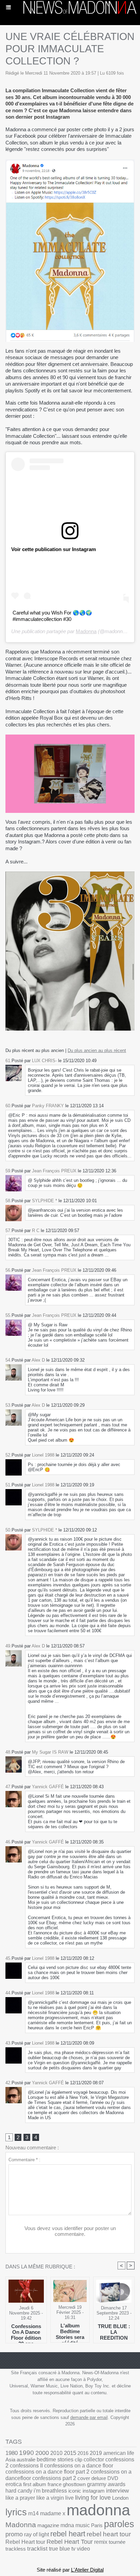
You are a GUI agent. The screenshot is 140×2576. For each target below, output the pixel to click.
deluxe (99, 2478)
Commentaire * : (24, 2160)
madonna (98, 2510)
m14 (33, 2513)
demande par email (89, 2417)
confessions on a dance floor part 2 (47, 2472)
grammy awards (106, 2484)
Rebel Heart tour (25, 2542)
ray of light (37, 2534)
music (83, 2525)
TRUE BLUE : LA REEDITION (114, 2332)
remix (101, 2542)
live (69, 2498)
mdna (67, 2525)
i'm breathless (50, 2491)
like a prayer (20, 2498)
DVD (113, 2478)
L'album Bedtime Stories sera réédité (70, 2331)
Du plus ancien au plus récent (97, 1050)
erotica (14, 2484)
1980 (12, 2453)
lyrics (16, 2512)
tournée (117, 2542)
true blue (59, 2549)
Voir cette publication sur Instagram (54, 549)
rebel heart (68, 2534)
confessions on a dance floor (79, 2466)
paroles (119, 2524)
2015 (70, 2453)
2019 (96, 2453)
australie (26, 2460)
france (55, 2484)
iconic (75, 2491)
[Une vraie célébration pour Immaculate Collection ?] (70, 737)
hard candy (19, 2491)
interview (117, 2491)
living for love (93, 2498)
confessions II (26, 2466)
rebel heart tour (109, 2534)
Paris (97, 2525)
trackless (16, 2549)
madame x (53, 2513)
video (83, 2549)
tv (73, 2549)
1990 (27, 2453)
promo (14, 2534)
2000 (42, 2453)
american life (119, 2453)
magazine (48, 2525)
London (120, 2498)
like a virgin (50, 2498)
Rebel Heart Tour (70, 2542)
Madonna (86, 631)
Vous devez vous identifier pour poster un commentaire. (70, 2231)
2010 (56, 2453)
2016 (83, 2453)
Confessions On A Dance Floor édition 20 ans (26, 2332)
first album (35, 2484)
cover (84, 2478)
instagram (94, 2491)
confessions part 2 (54, 2478)
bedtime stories (55, 2460)
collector (94, 2460)
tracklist (37, 2549)
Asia (10, 2460)
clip (78, 2460)
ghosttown (74, 2484)
